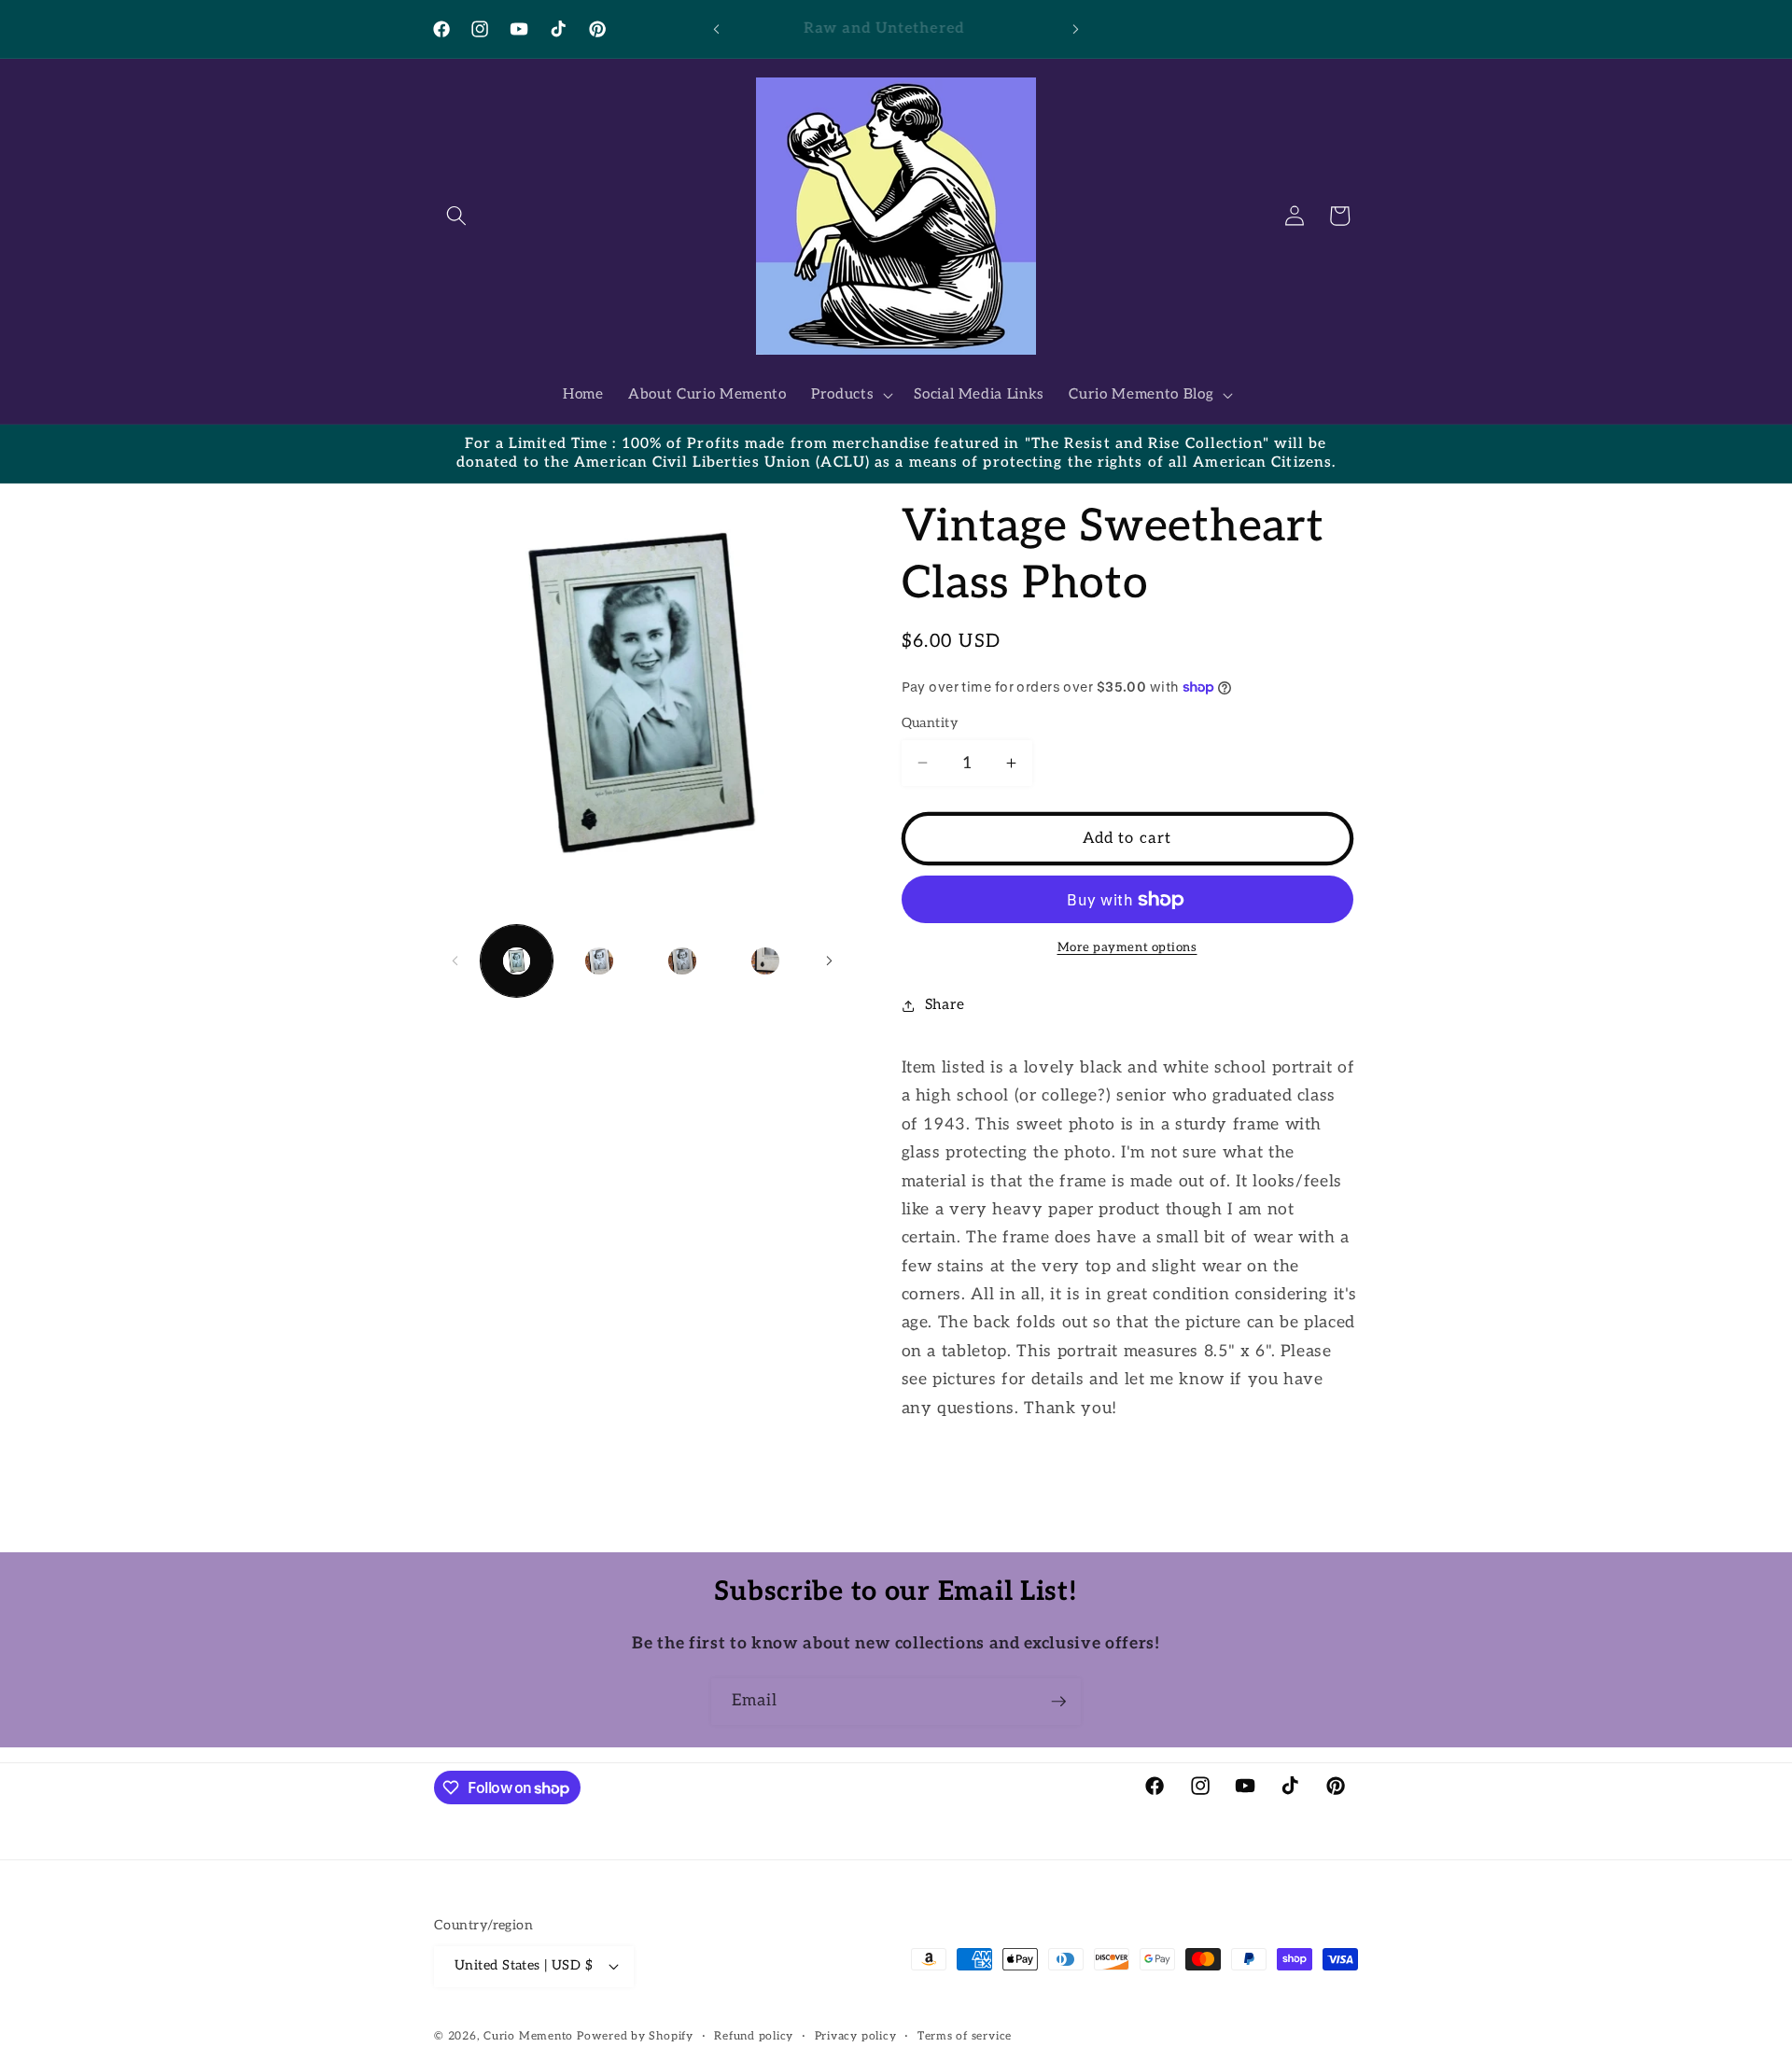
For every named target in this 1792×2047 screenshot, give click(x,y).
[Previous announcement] (717, 29)
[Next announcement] (1076, 29)
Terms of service (965, 2036)
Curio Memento (528, 2036)
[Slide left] (455, 961)
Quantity (931, 723)
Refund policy (754, 2036)
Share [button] (945, 1005)
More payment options (1127, 947)
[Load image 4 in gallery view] (765, 961)
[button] (456, 216)
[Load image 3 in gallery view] (682, 961)
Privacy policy (856, 2036)
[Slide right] (830, 961)
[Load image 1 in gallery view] (517, 961)
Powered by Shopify (635, 2036)
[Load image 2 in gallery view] (599, 961)
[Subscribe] (1058, 1702)
